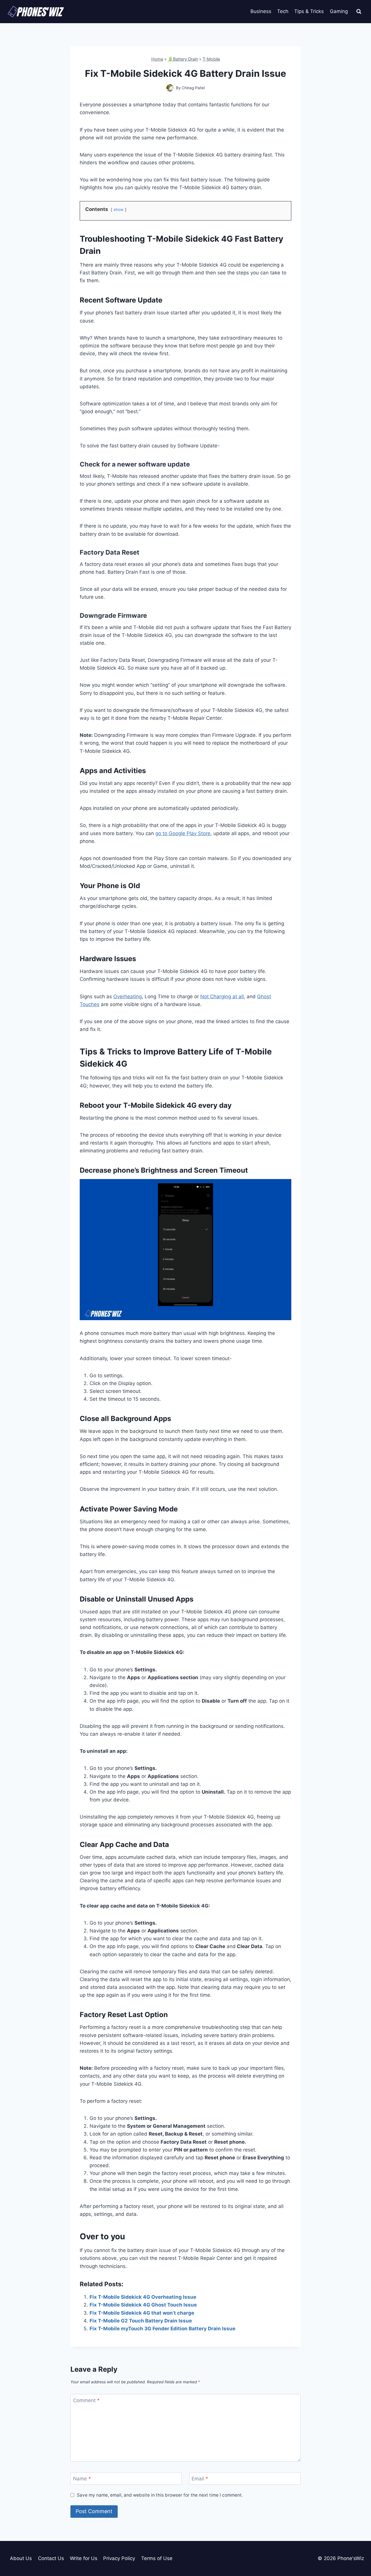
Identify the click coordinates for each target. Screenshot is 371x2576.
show (119, 209)
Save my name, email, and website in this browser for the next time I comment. (160, 2495)
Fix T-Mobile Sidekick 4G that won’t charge (142, 2313)
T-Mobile (211, 59)
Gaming (339, 11)
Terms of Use (157, 2558)
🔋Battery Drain (183, 59)
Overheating (128, 996)
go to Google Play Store (183, 833)
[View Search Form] (359, 12)
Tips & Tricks (309, 11)
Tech (283, 11)
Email (200, 2479)
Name (82, 2479)
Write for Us (84, 2558)
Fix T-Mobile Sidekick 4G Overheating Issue (143, 2297)
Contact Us (51, 2558)
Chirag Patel (193, 88)
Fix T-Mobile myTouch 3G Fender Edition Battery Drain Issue (162, 2329)
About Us (21, 2558)
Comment (86, 2400)
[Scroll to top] (356, 2545)
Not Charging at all (222, 996)
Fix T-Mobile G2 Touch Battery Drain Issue (141, 2321)
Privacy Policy (119, 2558)
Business (261, 11)
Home (157, 59)
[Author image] (170, 88)
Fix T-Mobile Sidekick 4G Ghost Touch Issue (143, 2305)
